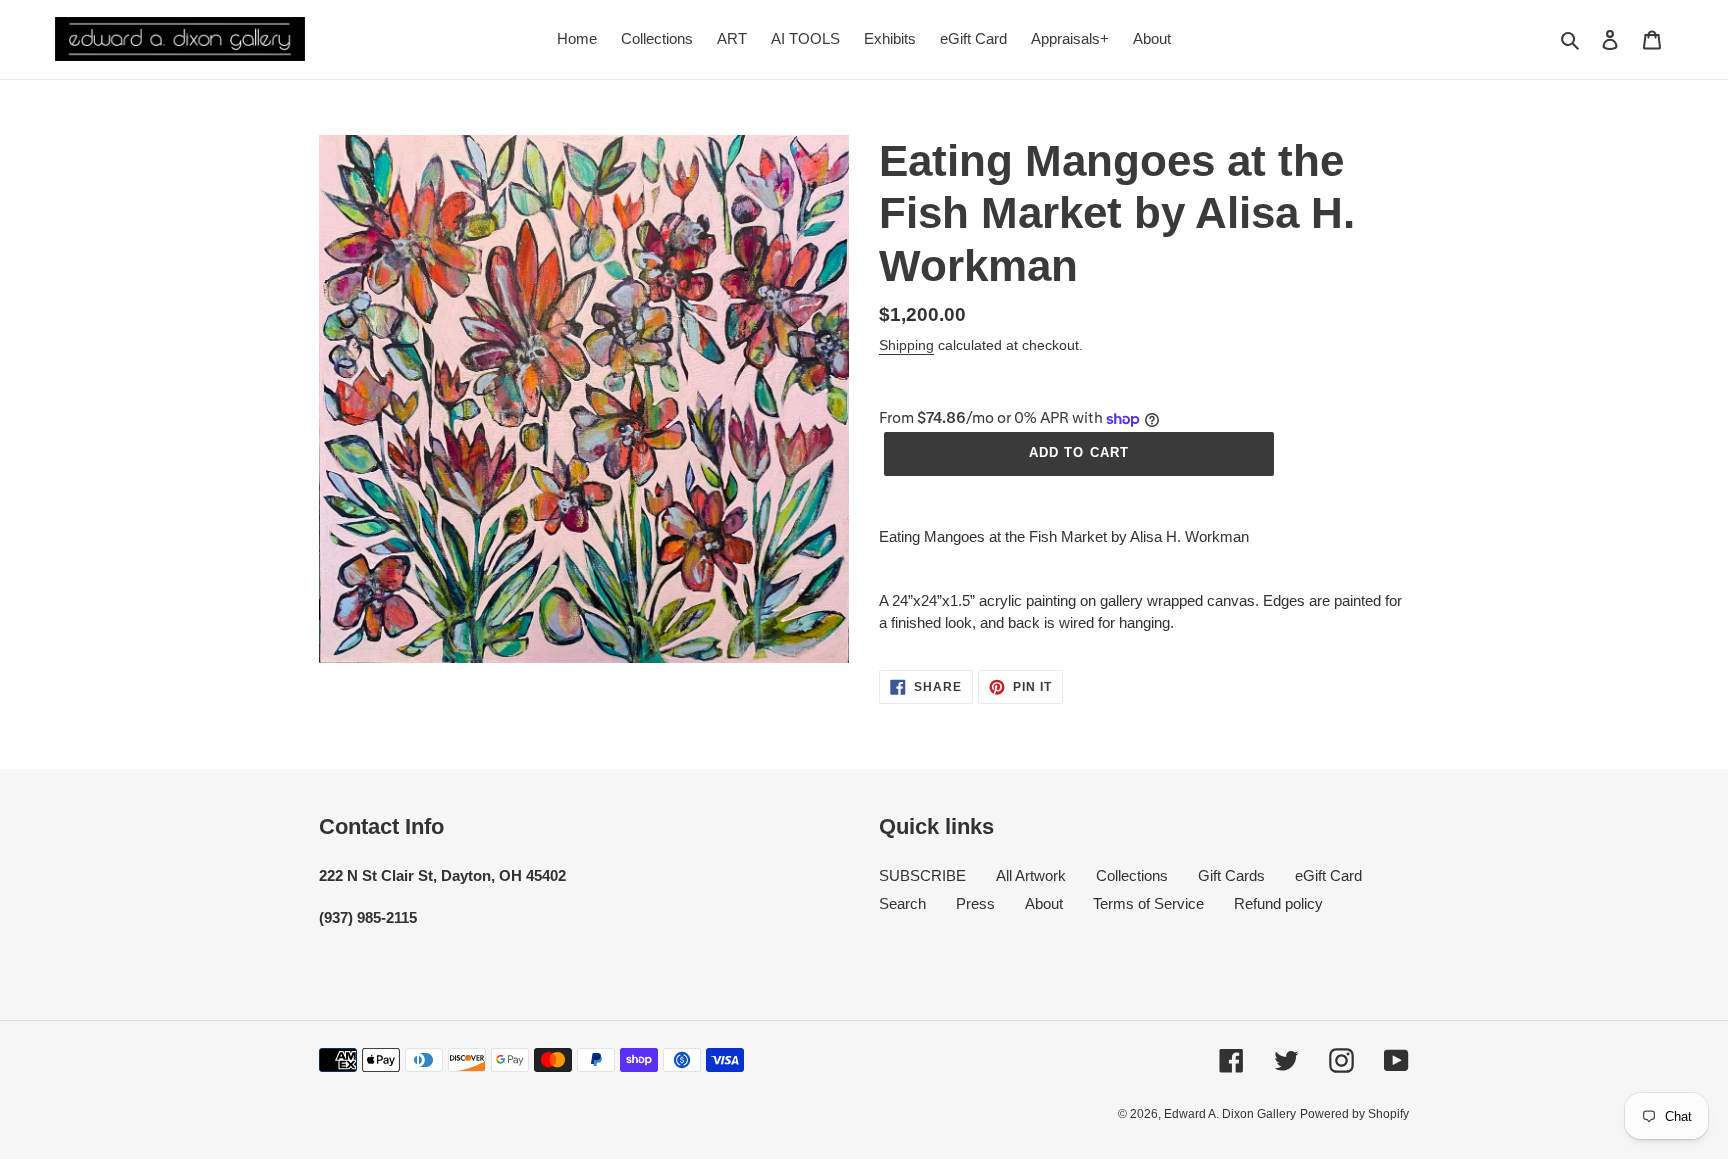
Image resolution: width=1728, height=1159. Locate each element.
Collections (1132, 875)
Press (975, 903)
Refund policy (1278, 903)
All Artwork (1031, 875)
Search (902, 903)
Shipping (906, 345)
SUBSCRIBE (922, 875)
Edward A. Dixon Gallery (1230, 1114)
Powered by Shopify (1354, 1114)
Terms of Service (1148, 903)
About (1044, 903)
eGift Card (1328, 875)
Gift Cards (1231, 875)
